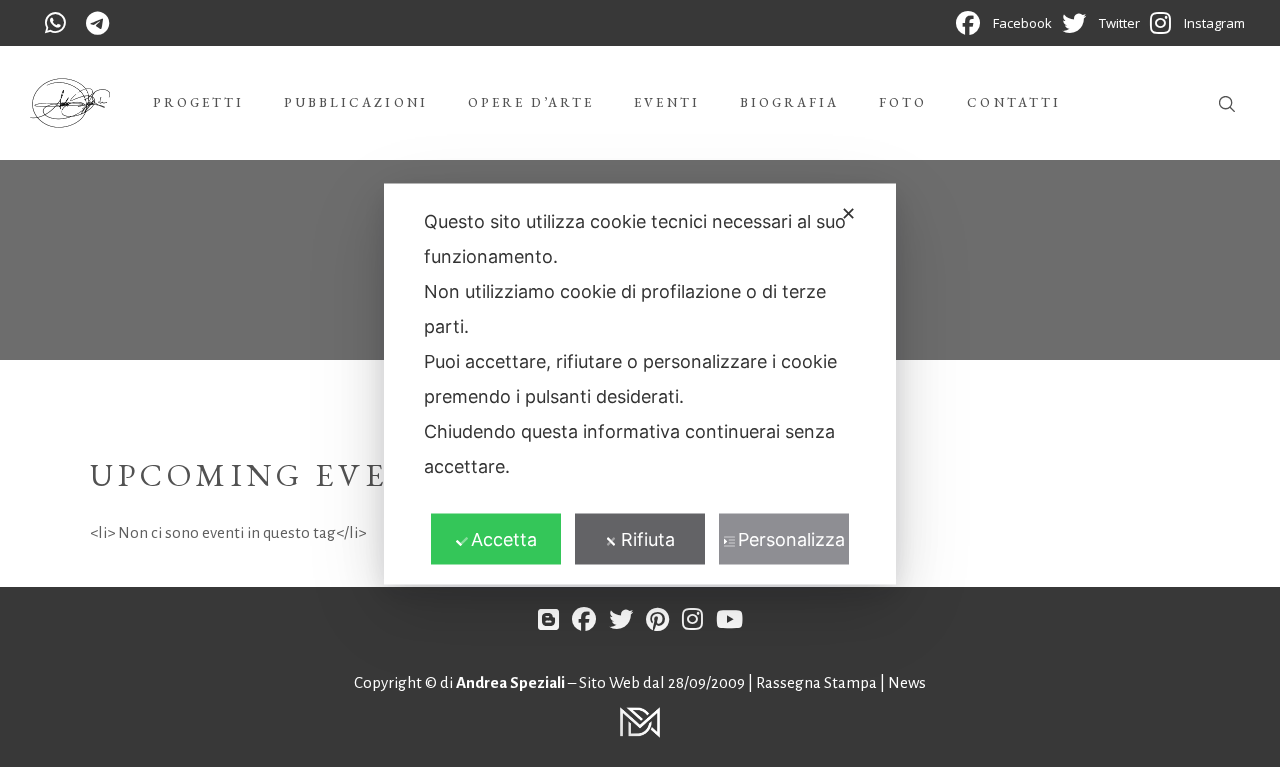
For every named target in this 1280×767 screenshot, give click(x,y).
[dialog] (640, 383)
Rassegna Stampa (818, 682)
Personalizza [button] (791, 538)
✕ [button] (848, 212)
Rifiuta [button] (648, 538)
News (907, 682)
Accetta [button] (504, 538)
